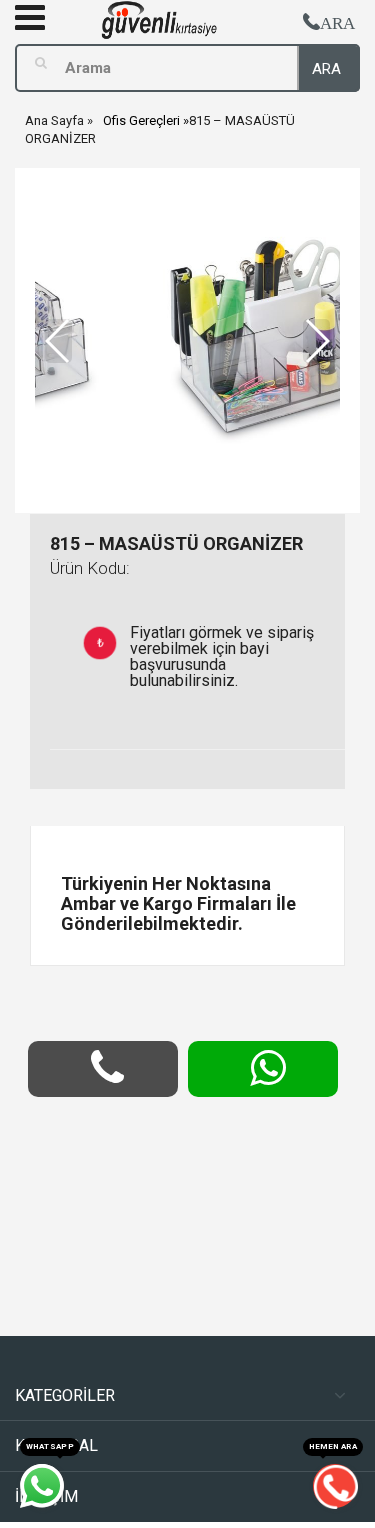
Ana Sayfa (54, 120)
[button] (316, 341)
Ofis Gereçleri (141, 120)
